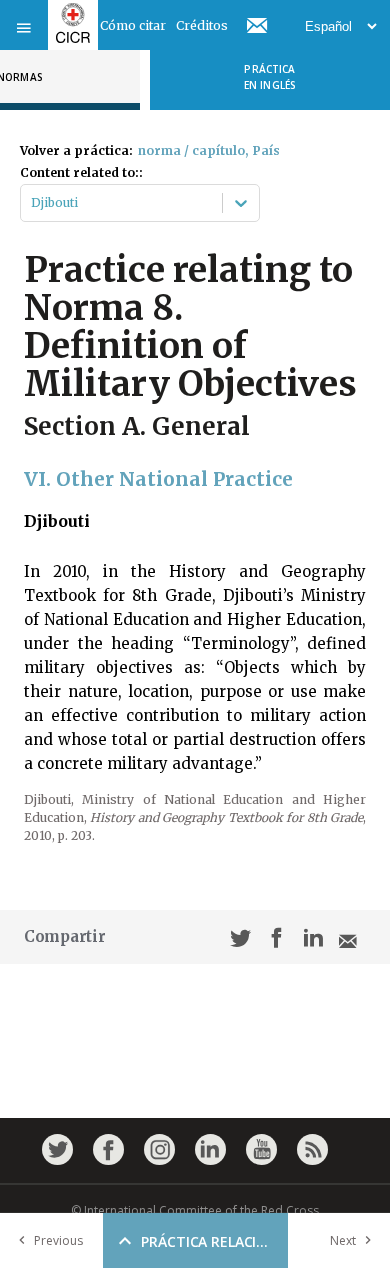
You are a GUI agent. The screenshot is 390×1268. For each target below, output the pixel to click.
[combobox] (32, 203)
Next (343, 1240)
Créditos (202, 25)
